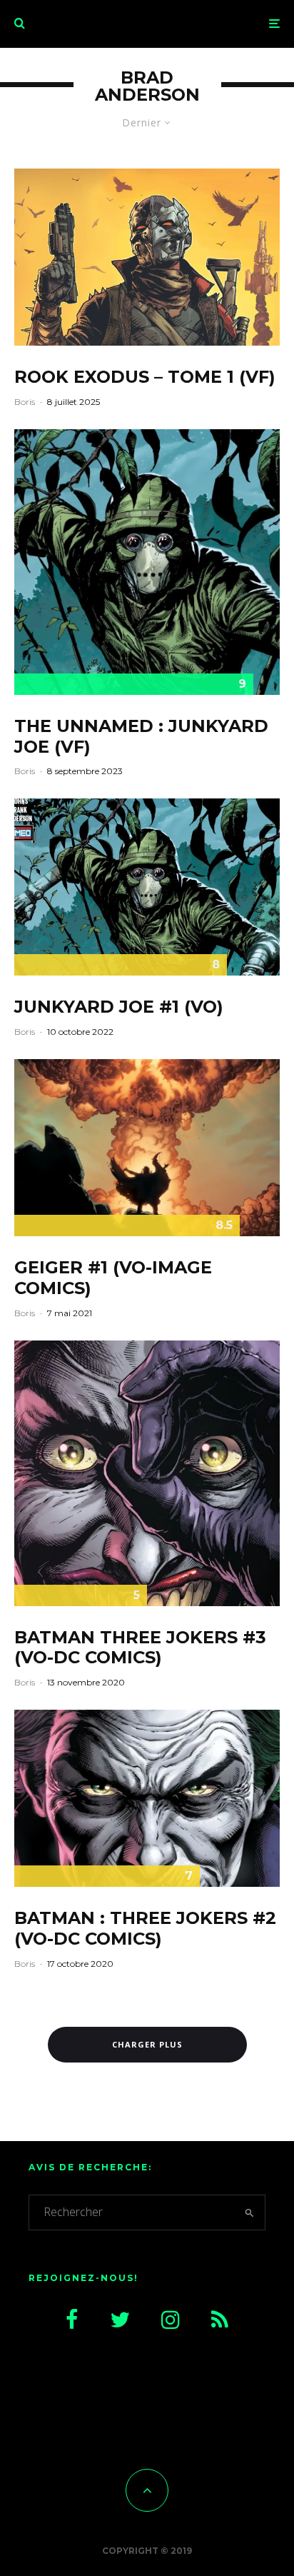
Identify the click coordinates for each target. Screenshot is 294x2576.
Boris (25, 402)
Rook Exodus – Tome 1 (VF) (145, 377)
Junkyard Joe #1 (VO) (119, 1007)
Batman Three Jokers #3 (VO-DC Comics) (140, 1648)
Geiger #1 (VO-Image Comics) (113, 1278)
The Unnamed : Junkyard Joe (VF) (141, 737)
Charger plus (147, 2044)
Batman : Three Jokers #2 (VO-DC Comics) (145, 1929)
